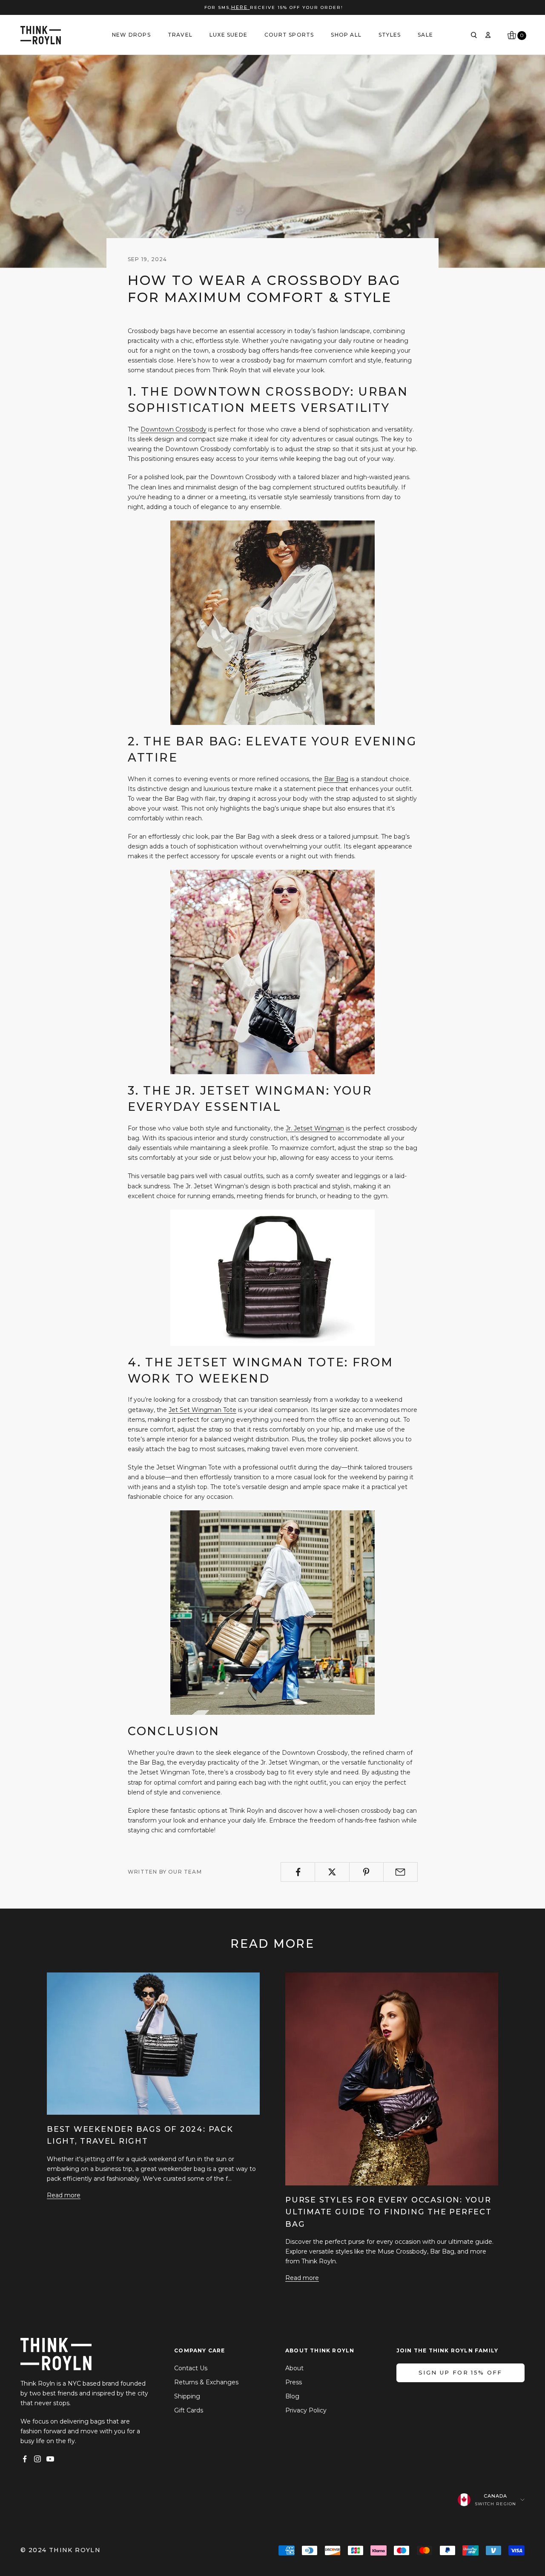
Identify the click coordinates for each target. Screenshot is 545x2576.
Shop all (346, 35)
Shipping (187, 2396)
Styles (390, 35)
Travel (180, 35)
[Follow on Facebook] (25, 2459)
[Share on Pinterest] (366, 1872)
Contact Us (191, 2368)
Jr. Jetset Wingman (315, 1128)
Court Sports (289, 35)
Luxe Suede (228, 35)
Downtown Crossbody (174, 429)
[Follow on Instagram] (37, 2459)
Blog (292, 2396)
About (294, 2368)
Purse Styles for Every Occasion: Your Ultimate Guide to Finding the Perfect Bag (389, 2212)
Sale (425, 35)
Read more (64, 2195)
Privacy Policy (306, 2410)
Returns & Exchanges (206, 2382)
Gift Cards (189, 2410)
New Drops (131, 35)
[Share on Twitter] (332, 1872)
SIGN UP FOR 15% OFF (460, 2372)
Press (294, 2382)
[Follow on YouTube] (50, 2459)
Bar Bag (336, 779)
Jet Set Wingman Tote (202, 1410)
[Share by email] (400, 1872)
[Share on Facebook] (298, 1872)
